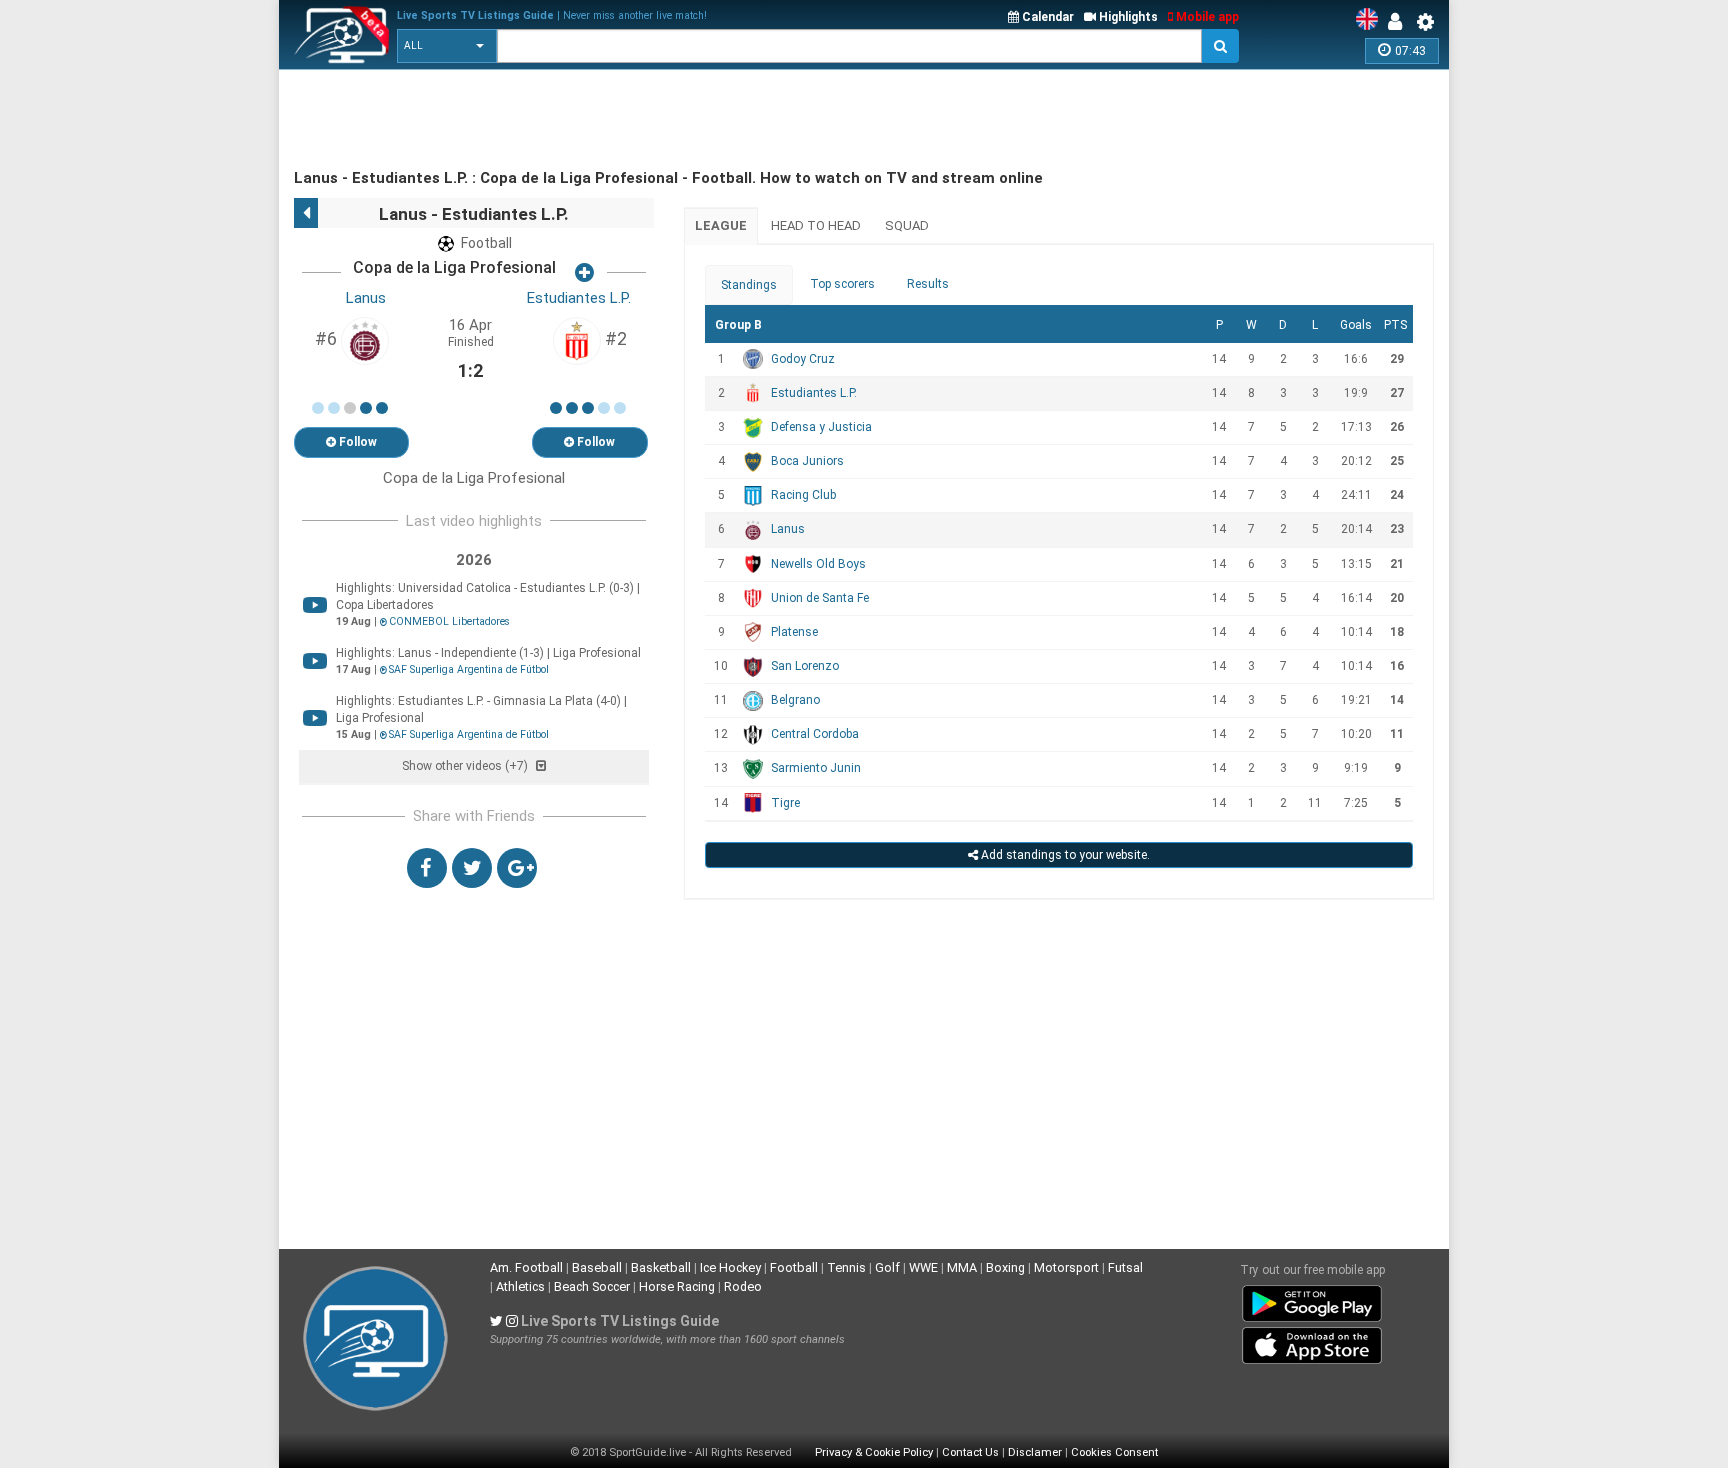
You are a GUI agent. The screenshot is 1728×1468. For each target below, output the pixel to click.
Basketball (661, 1267)
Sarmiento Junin (816, 768)
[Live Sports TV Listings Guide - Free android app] (1312, 1299)
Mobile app (1206, 17)
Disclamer (1035, 1452)
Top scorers (842, 284)
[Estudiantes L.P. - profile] (577, 340)
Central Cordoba (815, 734)
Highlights (1127, 17)
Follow (356, 442)
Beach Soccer (592, 1286)
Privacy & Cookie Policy (874, 1452)
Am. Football (526, 1267)
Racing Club (803, 495)
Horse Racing (677, 1286)
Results (928, 284)
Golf (887, 1267)
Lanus (366, 298)
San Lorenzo (805, 666)
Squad (907, 225)
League (721, 225)
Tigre (785, 803)
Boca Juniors (807, 461)
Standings (749, 285)
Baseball (597, 1267)
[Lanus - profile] (365, 340)
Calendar (1046, 17)
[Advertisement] (658, 120)
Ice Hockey (730, 1267)
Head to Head (816, 225)
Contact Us (970, 1452)
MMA (962, 1267)
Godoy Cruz (803, 359)
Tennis (846, 1267)
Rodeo (743, 1286)
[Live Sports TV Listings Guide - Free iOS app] (1312, 1341)
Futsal (1125, 1267)
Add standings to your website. (1064, 855)
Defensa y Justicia (821, 427)
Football (794, 1267)
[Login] (1400, 22)
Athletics (520, 1286)
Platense (794, 632)
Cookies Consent (1114, 1452)
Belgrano (795, 700)
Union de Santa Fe (820, 598)
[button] (447, 46)
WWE (923, 1267)
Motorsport (1066, 1267)
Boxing (1005, 1267)
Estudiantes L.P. (579, 298)
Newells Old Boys (818, 564)
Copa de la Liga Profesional (454, 267)
